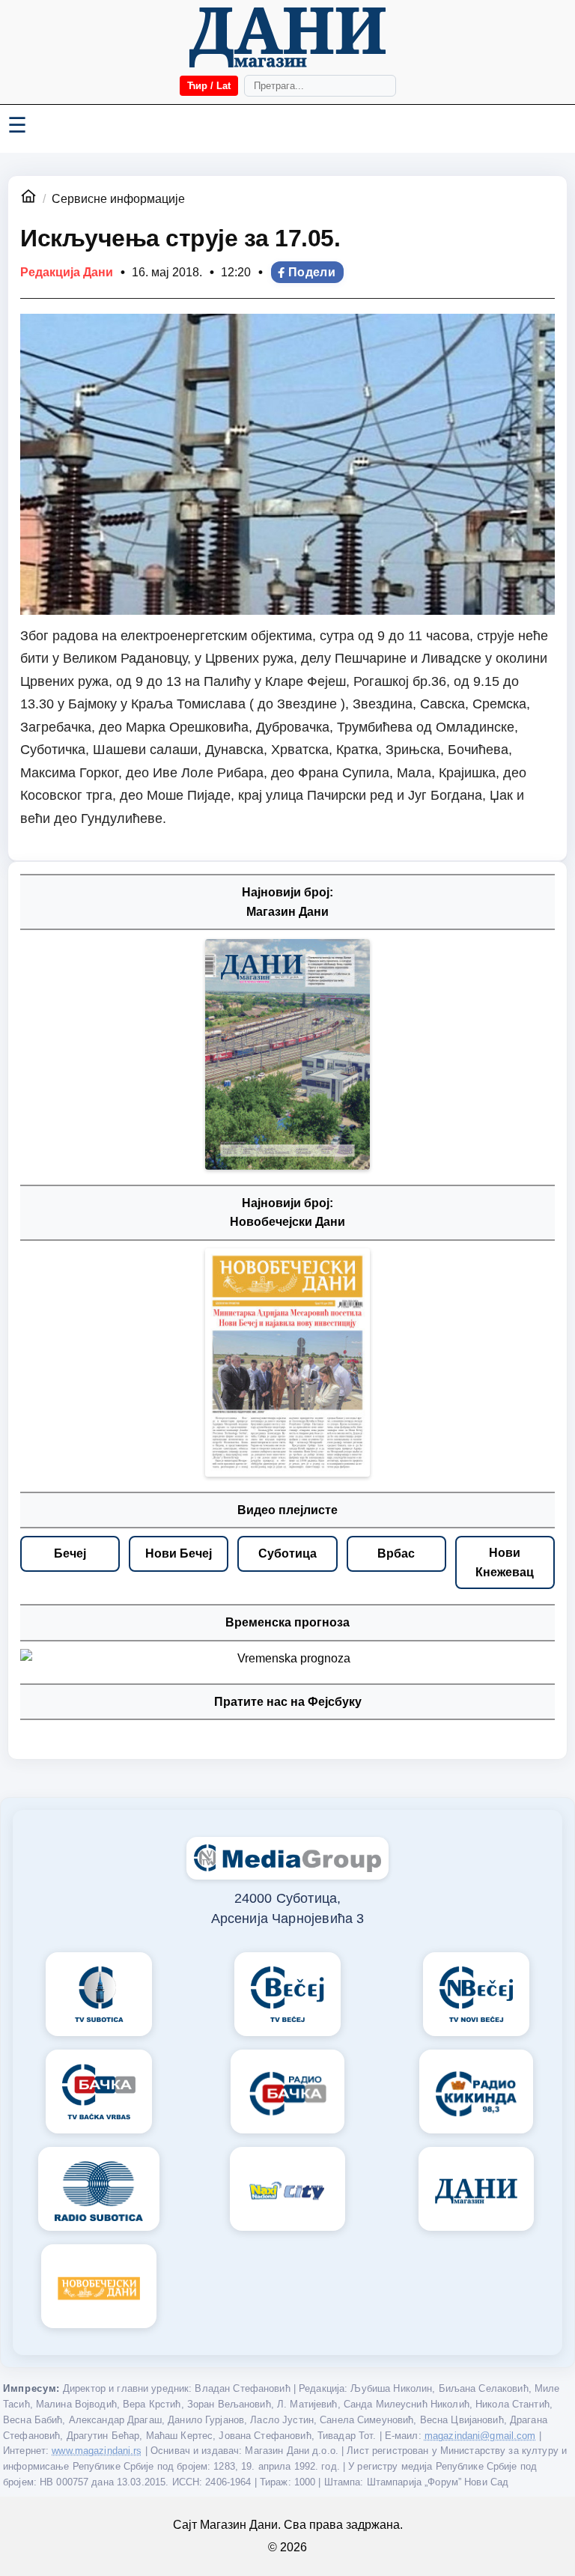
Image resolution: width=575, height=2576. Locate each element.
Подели (312, 272)
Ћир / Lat (209, 86)
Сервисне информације (118, 199)
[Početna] (287, 37)
